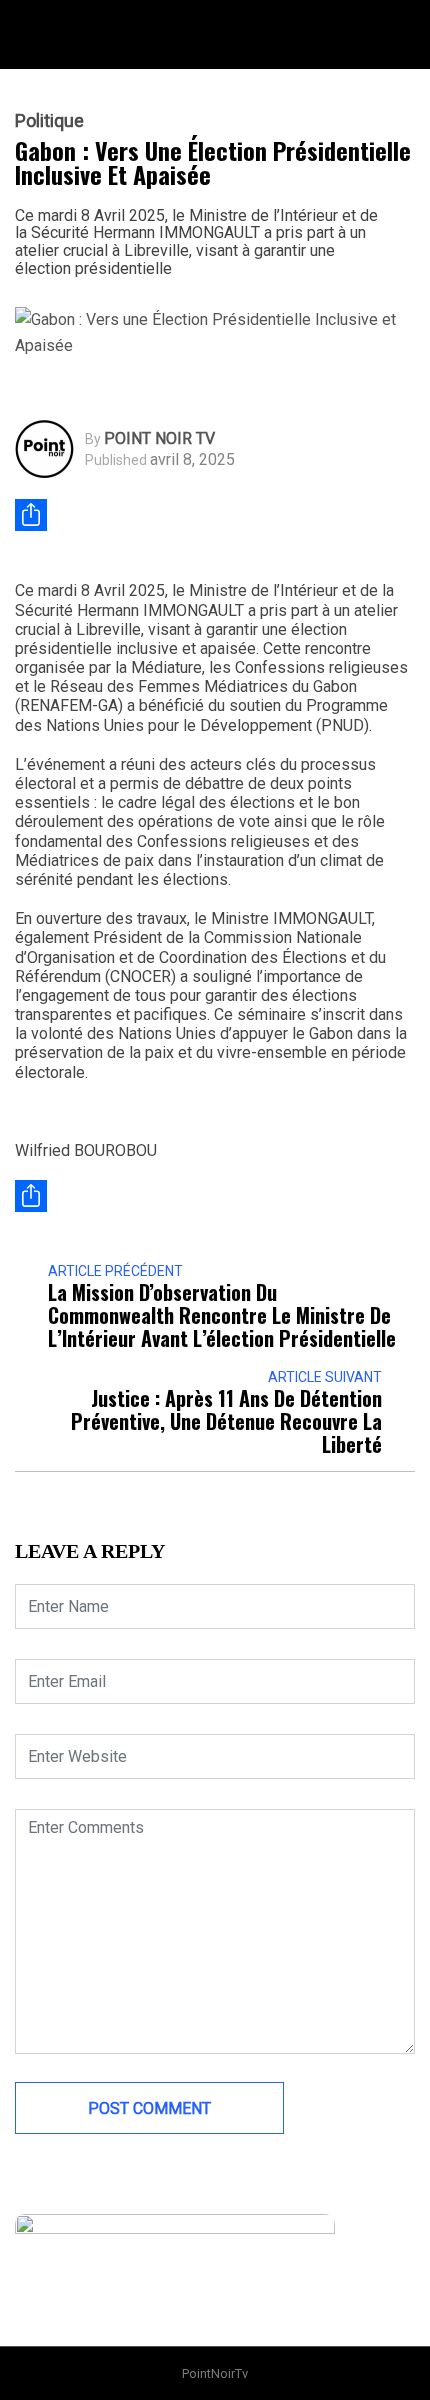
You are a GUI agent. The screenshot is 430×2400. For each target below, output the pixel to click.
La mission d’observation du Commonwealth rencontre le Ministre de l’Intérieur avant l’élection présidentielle (222, 1315)
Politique (49, 121)
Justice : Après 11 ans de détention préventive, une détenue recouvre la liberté (226, 1421)
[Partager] (31, 515)
